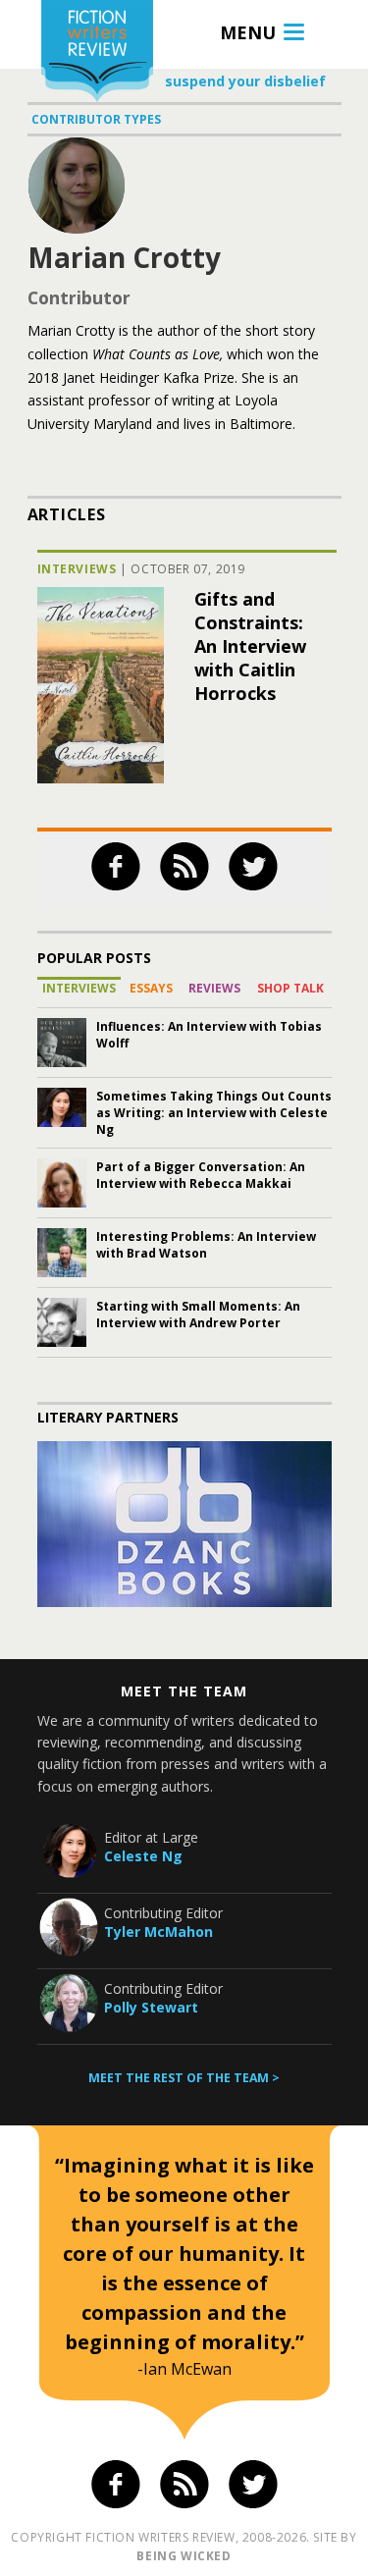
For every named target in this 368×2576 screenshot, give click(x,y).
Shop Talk (290, 988)
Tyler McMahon (158, 1932)
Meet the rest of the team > (184, 2078)
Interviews (77, 569)
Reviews (214, 988)
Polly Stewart (151, 2007)
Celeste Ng (143, 1856)
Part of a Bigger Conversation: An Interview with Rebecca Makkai (201, 1175)
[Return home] (97, 54)
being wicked (184, 2556)
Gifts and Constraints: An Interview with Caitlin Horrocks (250, 646)
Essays (151, 988)
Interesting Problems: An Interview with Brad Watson (206, 1245)
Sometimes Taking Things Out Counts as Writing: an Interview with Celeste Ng (214, 1113)
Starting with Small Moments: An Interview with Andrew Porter (198, 1315)
